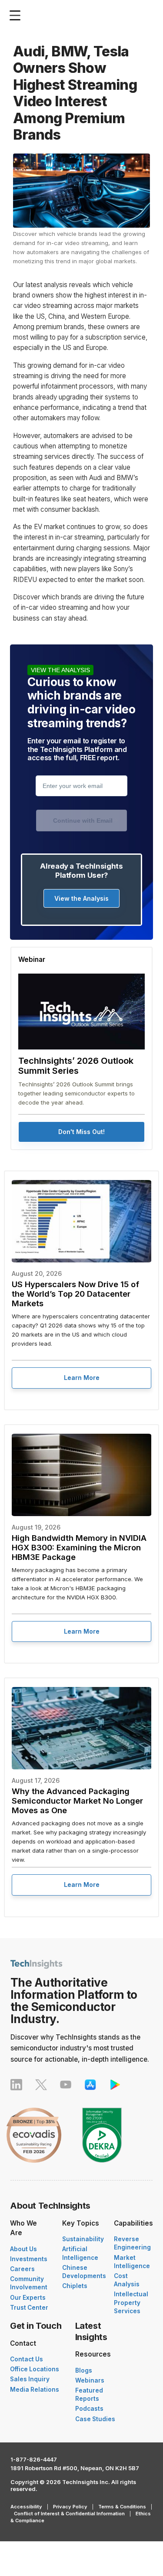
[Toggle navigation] (17, 15)
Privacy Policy (70, 2507)
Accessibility (26, 2507)
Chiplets (75, 2286)
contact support (72, 777)
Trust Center (29, 2308)
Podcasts (89, 2409)
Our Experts (28, 2298)
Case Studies (95, 2419)
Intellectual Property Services (131, 2302)
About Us (23, 2249)
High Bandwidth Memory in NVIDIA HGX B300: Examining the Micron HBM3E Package (79, 1547)
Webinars (90, 2380)
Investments (29, 2259)
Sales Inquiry (30, 2379)
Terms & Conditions (122, 2507)
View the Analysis (81, 898)
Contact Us (27, 2359)
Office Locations (35, 2369)
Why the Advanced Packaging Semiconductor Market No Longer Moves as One (77, 1801)
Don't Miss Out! (81, 1132)
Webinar (32, 959)
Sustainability (83, 2239)
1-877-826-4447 (34, 2460)
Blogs (84, 2370)
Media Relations (35, 2390)
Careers (22, 2269)
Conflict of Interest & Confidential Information (69, 2514)
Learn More (82, 1378)
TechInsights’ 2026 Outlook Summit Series (76, 1066)
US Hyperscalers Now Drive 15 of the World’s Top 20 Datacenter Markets (75, 1294)
